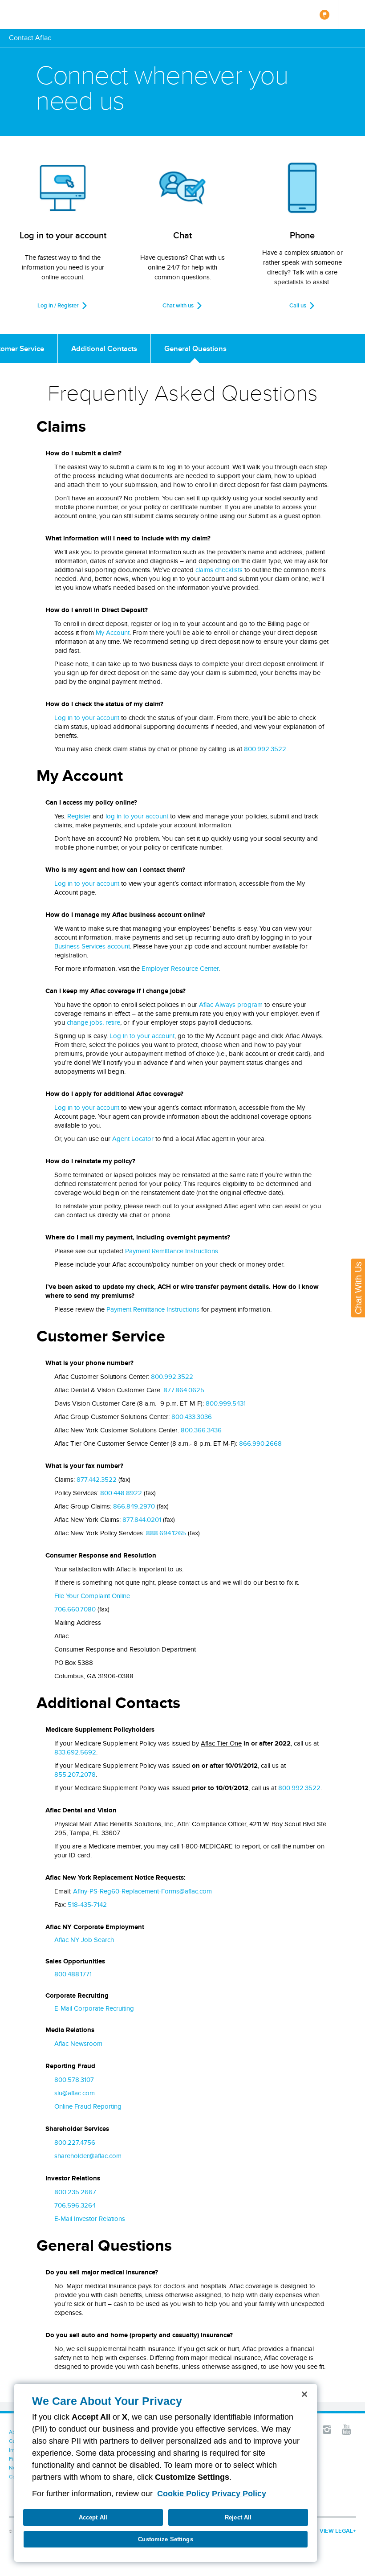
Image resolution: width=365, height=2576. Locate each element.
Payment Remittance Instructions (172, 1251)
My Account (113, 633)
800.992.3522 (265, 749)
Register (79, 816)
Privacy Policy (239, 2494)
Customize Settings (165, 2539)
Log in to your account (87, 718)
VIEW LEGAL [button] (336, 2531)
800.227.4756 (75, 2143)
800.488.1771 (73, 1974)
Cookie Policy (183, 2494)
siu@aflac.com (75, 2093)
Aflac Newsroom (78, 2044)
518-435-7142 (87, 1905)
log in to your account (137, 816)
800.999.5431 (226, 1403)
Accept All (93, 2517)
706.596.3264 (75, 2205)
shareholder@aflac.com (88, 2156)
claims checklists (219, 570)
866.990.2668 (260, 1443)
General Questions (195, 348)
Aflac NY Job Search (84, 1940)
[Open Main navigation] (351, 14)
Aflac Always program (231, 1005)
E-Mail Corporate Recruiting (94, 2008)
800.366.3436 (201, 1430)
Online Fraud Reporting (88, 2106)
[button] (327, 2429)
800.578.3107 (74, 2080)
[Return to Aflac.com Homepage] (34, 14)
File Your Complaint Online (92, 1596)
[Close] (304, 2394)
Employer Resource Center (180, 969)
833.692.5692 (75, 1752)
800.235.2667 (75, 2192)
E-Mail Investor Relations (90, 2219)
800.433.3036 (192, 1417)
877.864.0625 (184, 1390)
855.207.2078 (75, 1775)
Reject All (238, 2517)
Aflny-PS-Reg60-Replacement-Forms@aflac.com (142, 1891)
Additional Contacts (104, 348)
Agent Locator (133, 1139)
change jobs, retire (93, 1022)
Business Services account (92, 946)
